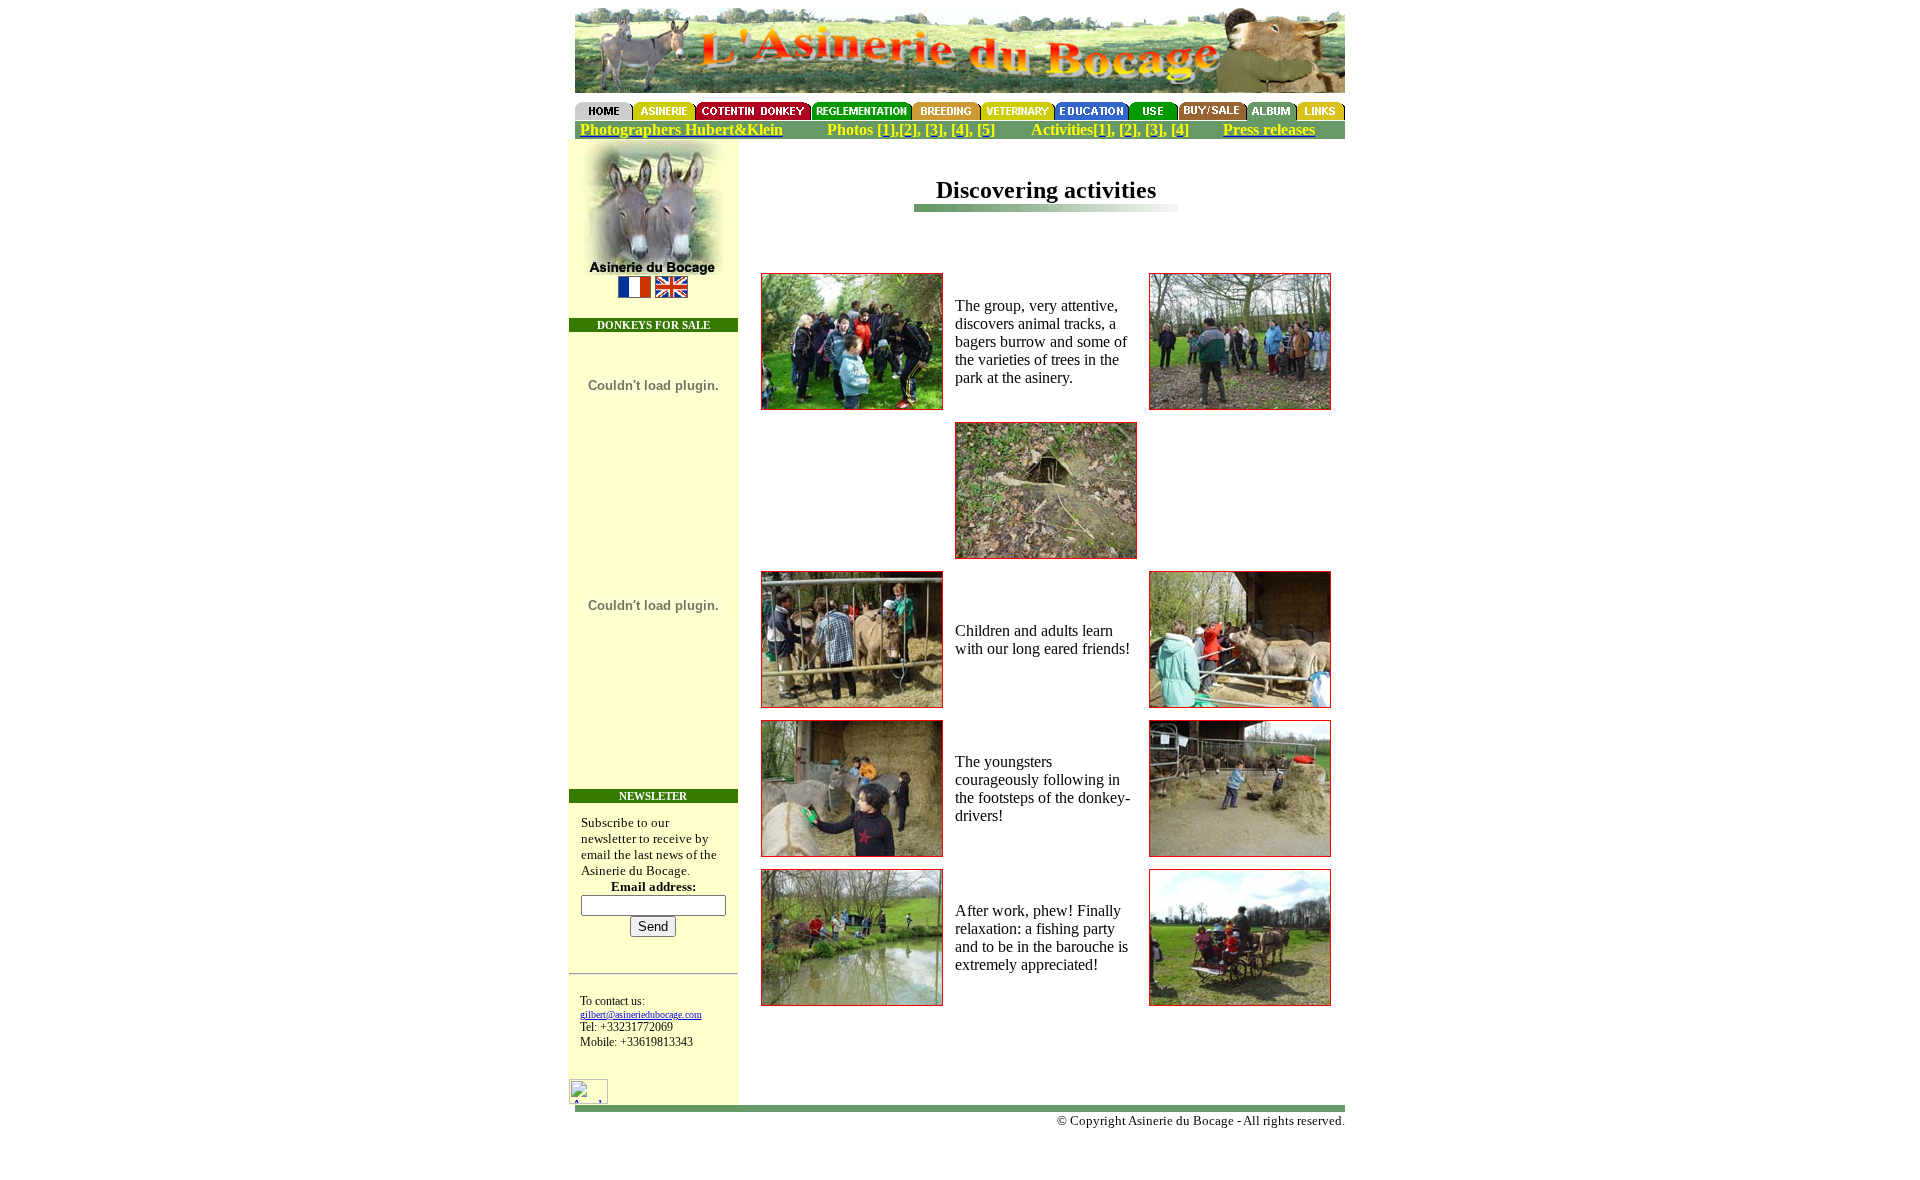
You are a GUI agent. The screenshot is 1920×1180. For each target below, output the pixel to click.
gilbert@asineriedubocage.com (641, 1014)
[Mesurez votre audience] (588, 1098)
